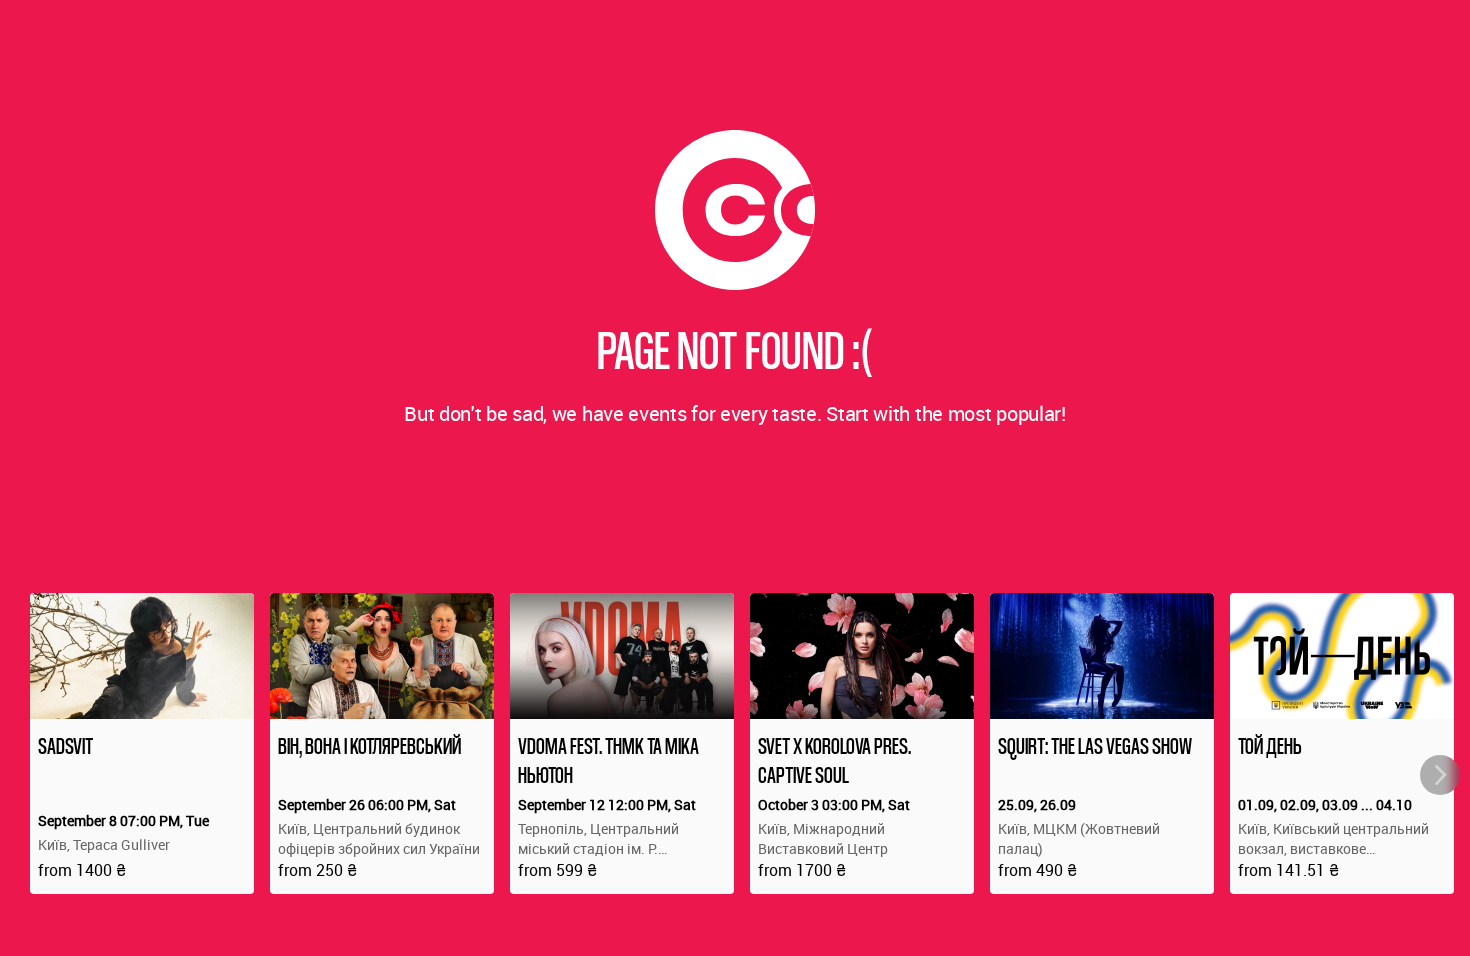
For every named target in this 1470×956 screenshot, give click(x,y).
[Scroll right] (1440, 775)
